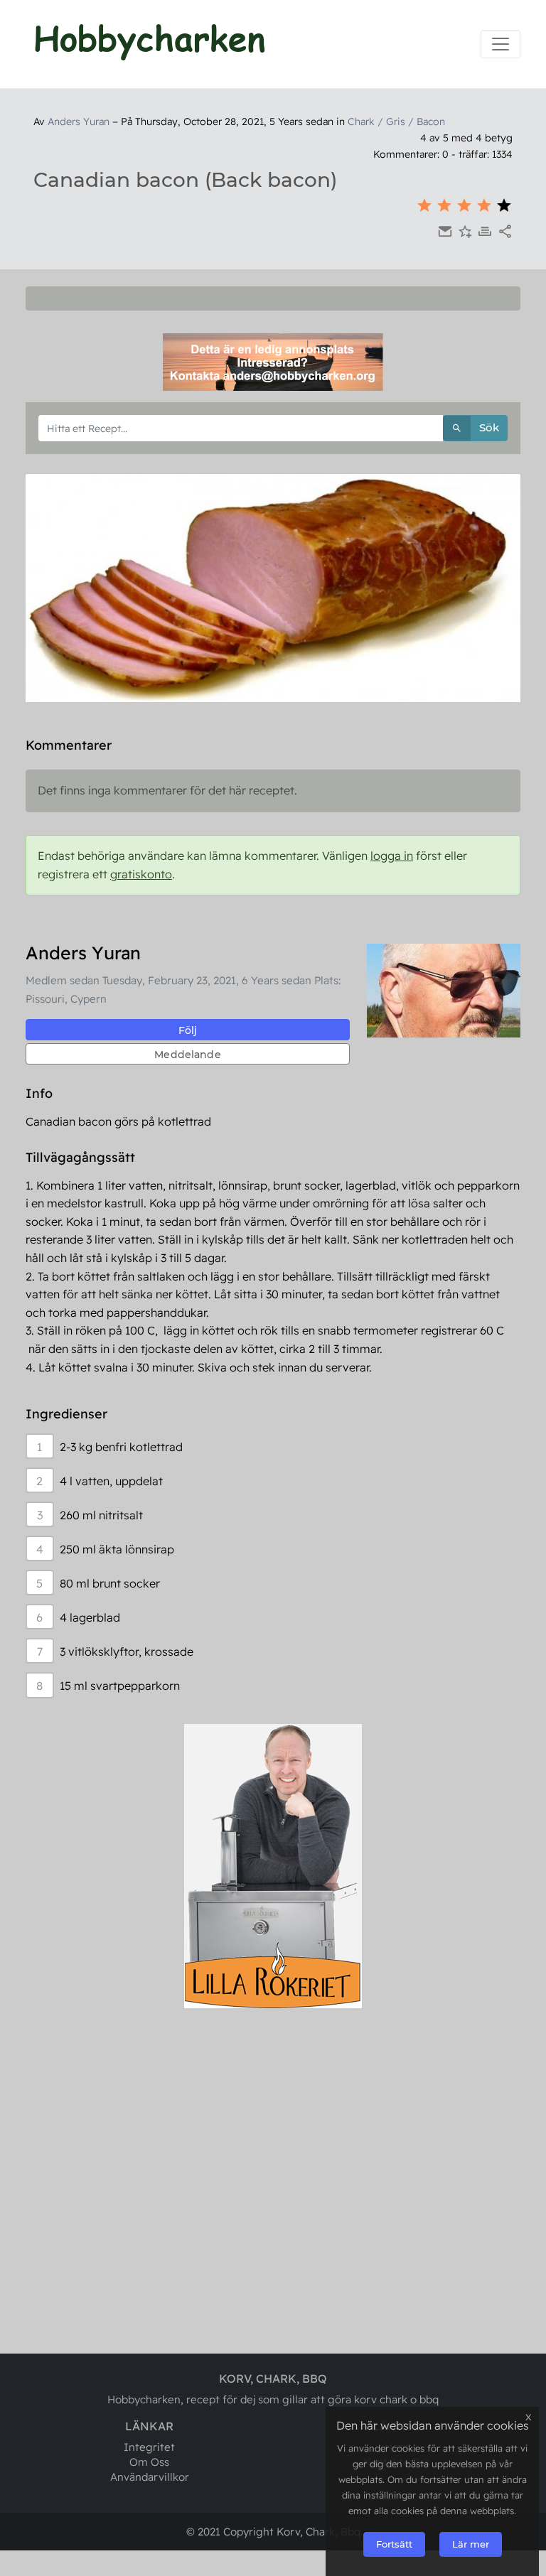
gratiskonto (141, 874)
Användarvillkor (150, 2477)
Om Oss (149, 2462)
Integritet (149, 2447)
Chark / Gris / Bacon (396, 122)
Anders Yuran (79, 122)
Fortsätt (394, 2544)
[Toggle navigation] (500, 44)
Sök (489, 427)
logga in (392, 856)
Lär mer (471, 2544)
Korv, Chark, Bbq (318, 2532)
